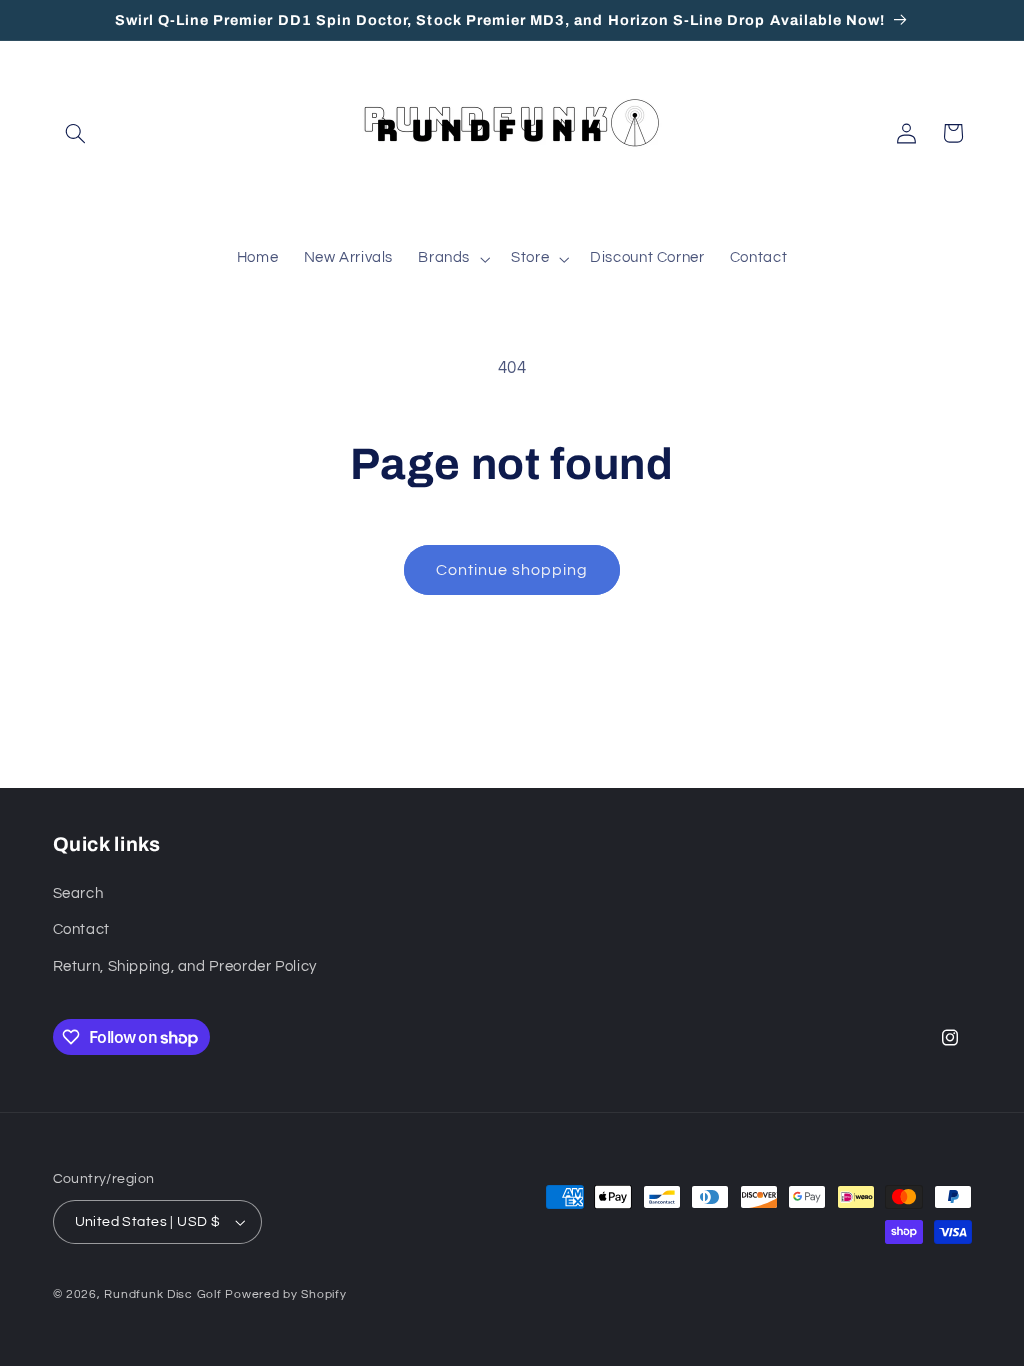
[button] (76, 133)
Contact (81, 929)
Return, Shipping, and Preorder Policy (185, 966)
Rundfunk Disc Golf (162, 1294)
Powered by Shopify (285, 1294)
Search (78, 893)
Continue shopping (512, 570)
